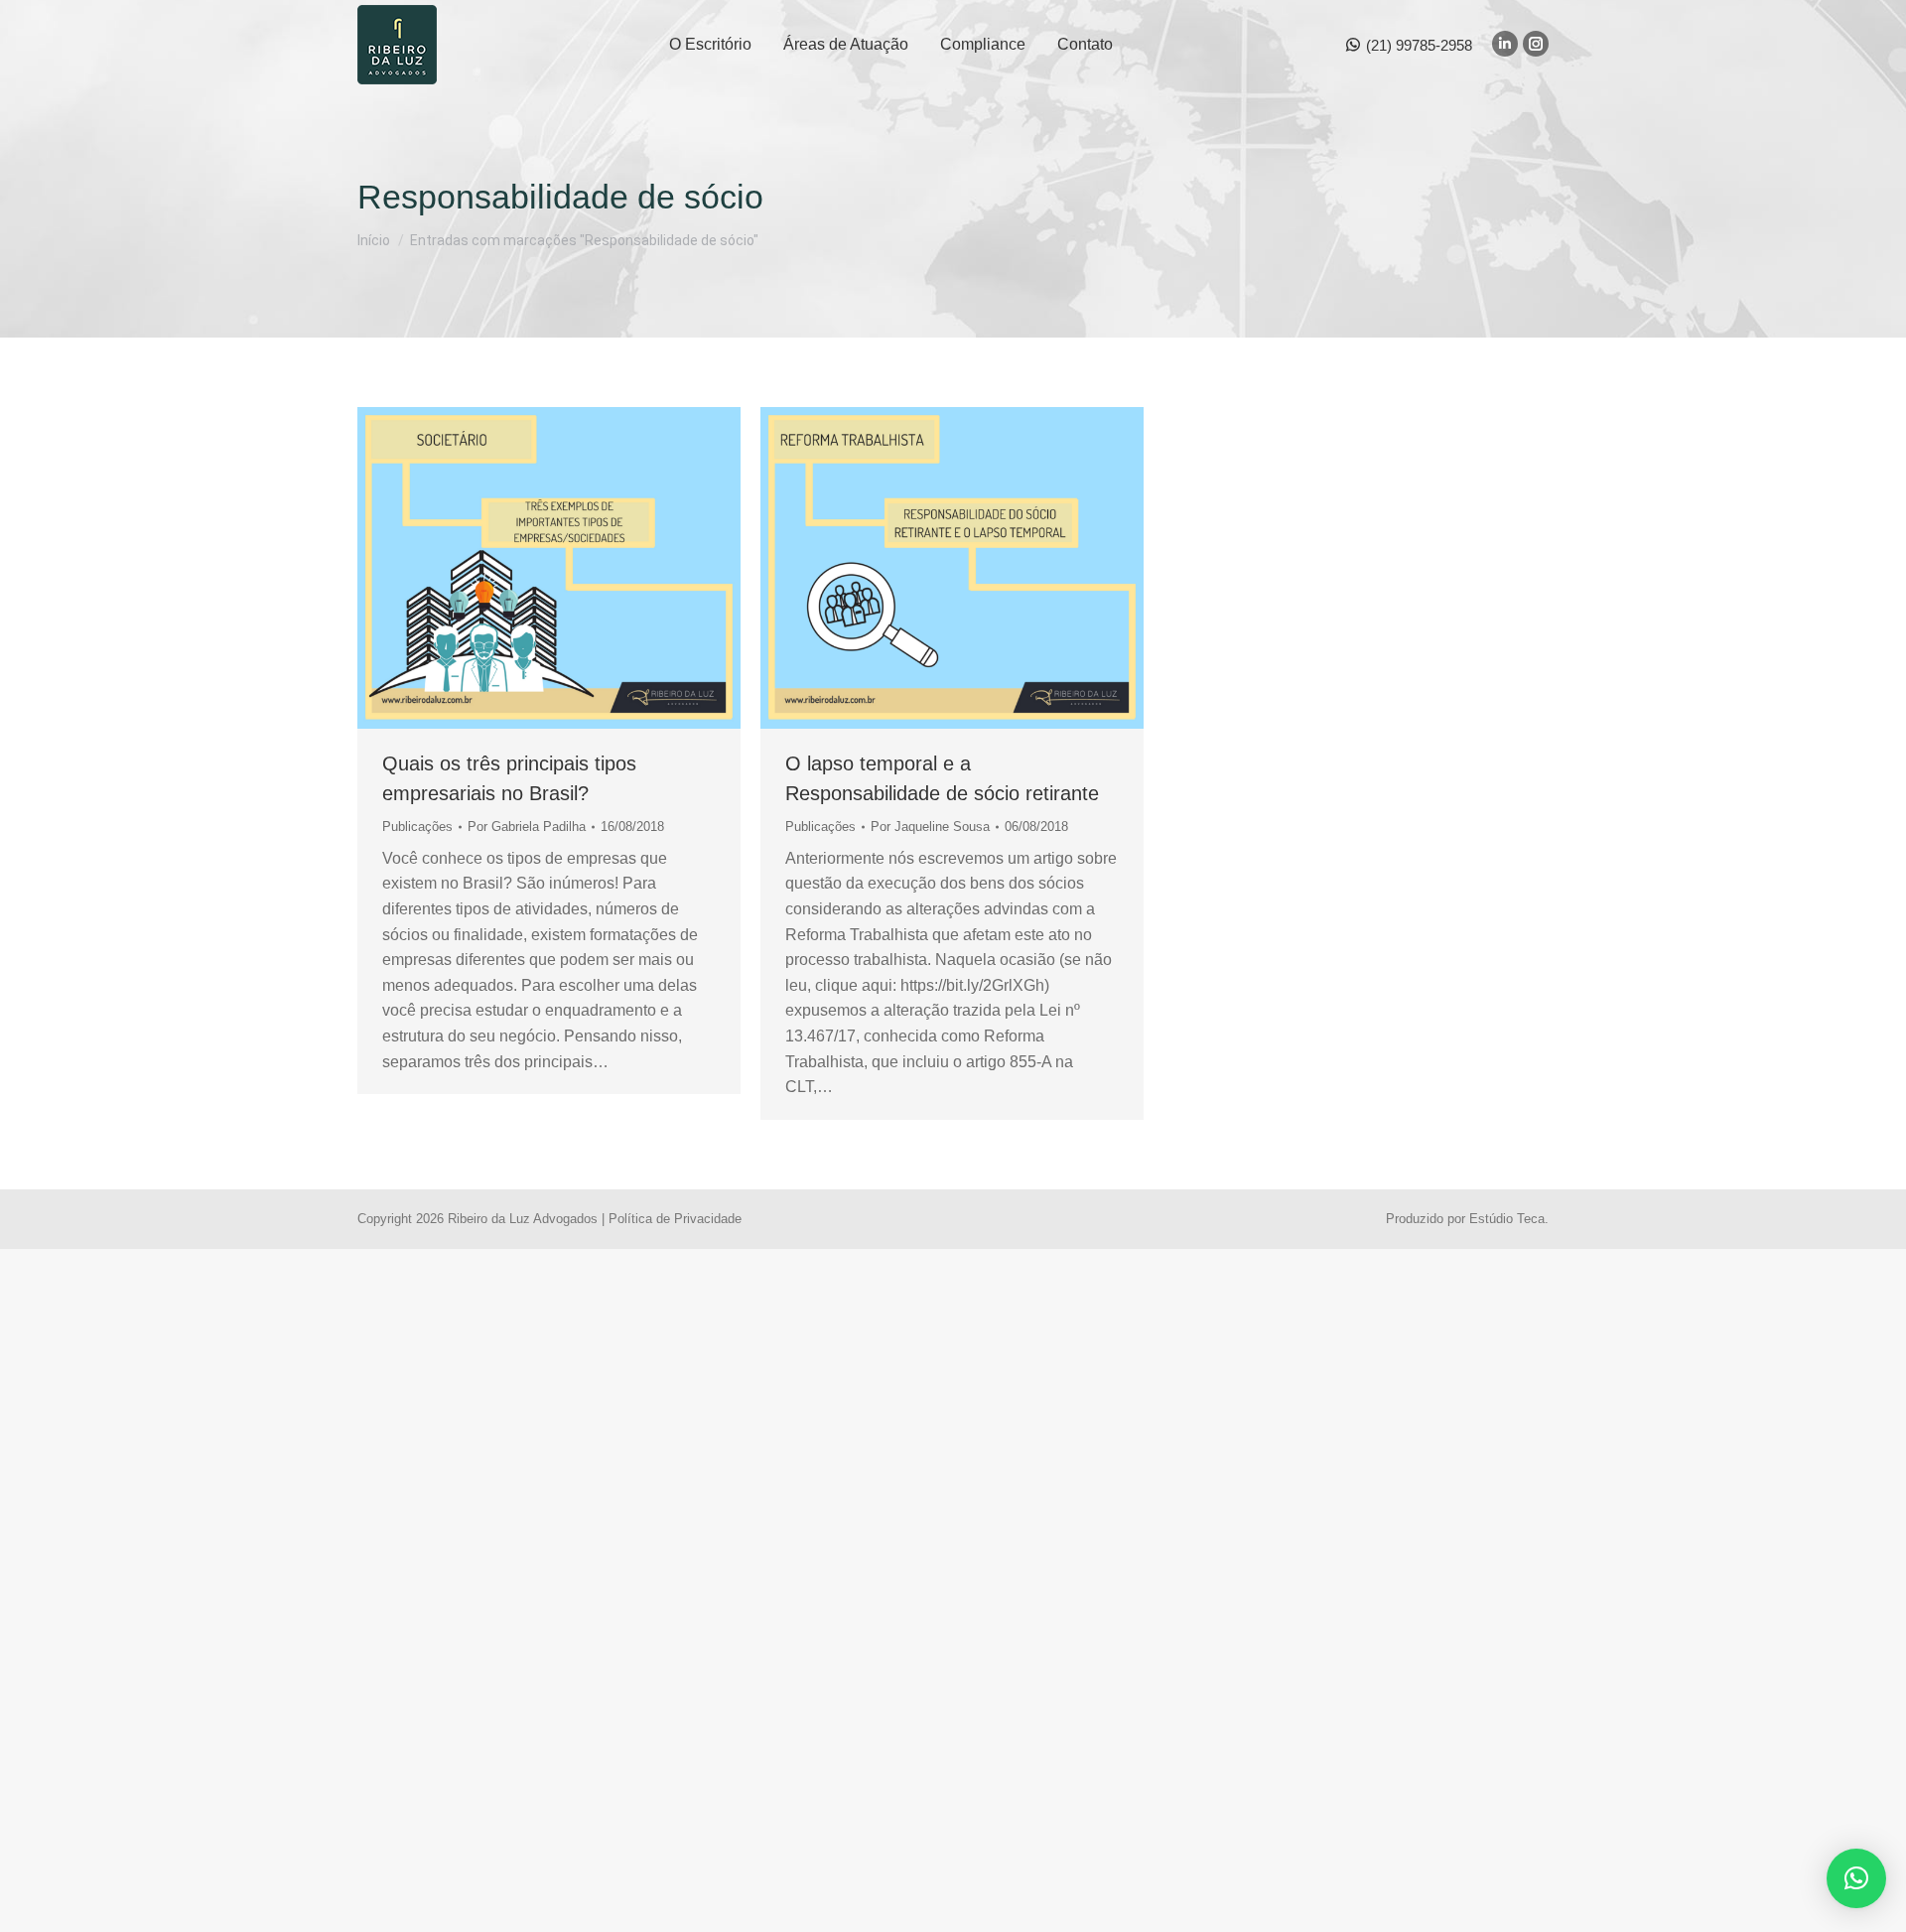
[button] (1856, 1878)
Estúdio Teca (1507, 1219)
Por (527, 827)
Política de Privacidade (675, 1219)
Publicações (417, 827)
